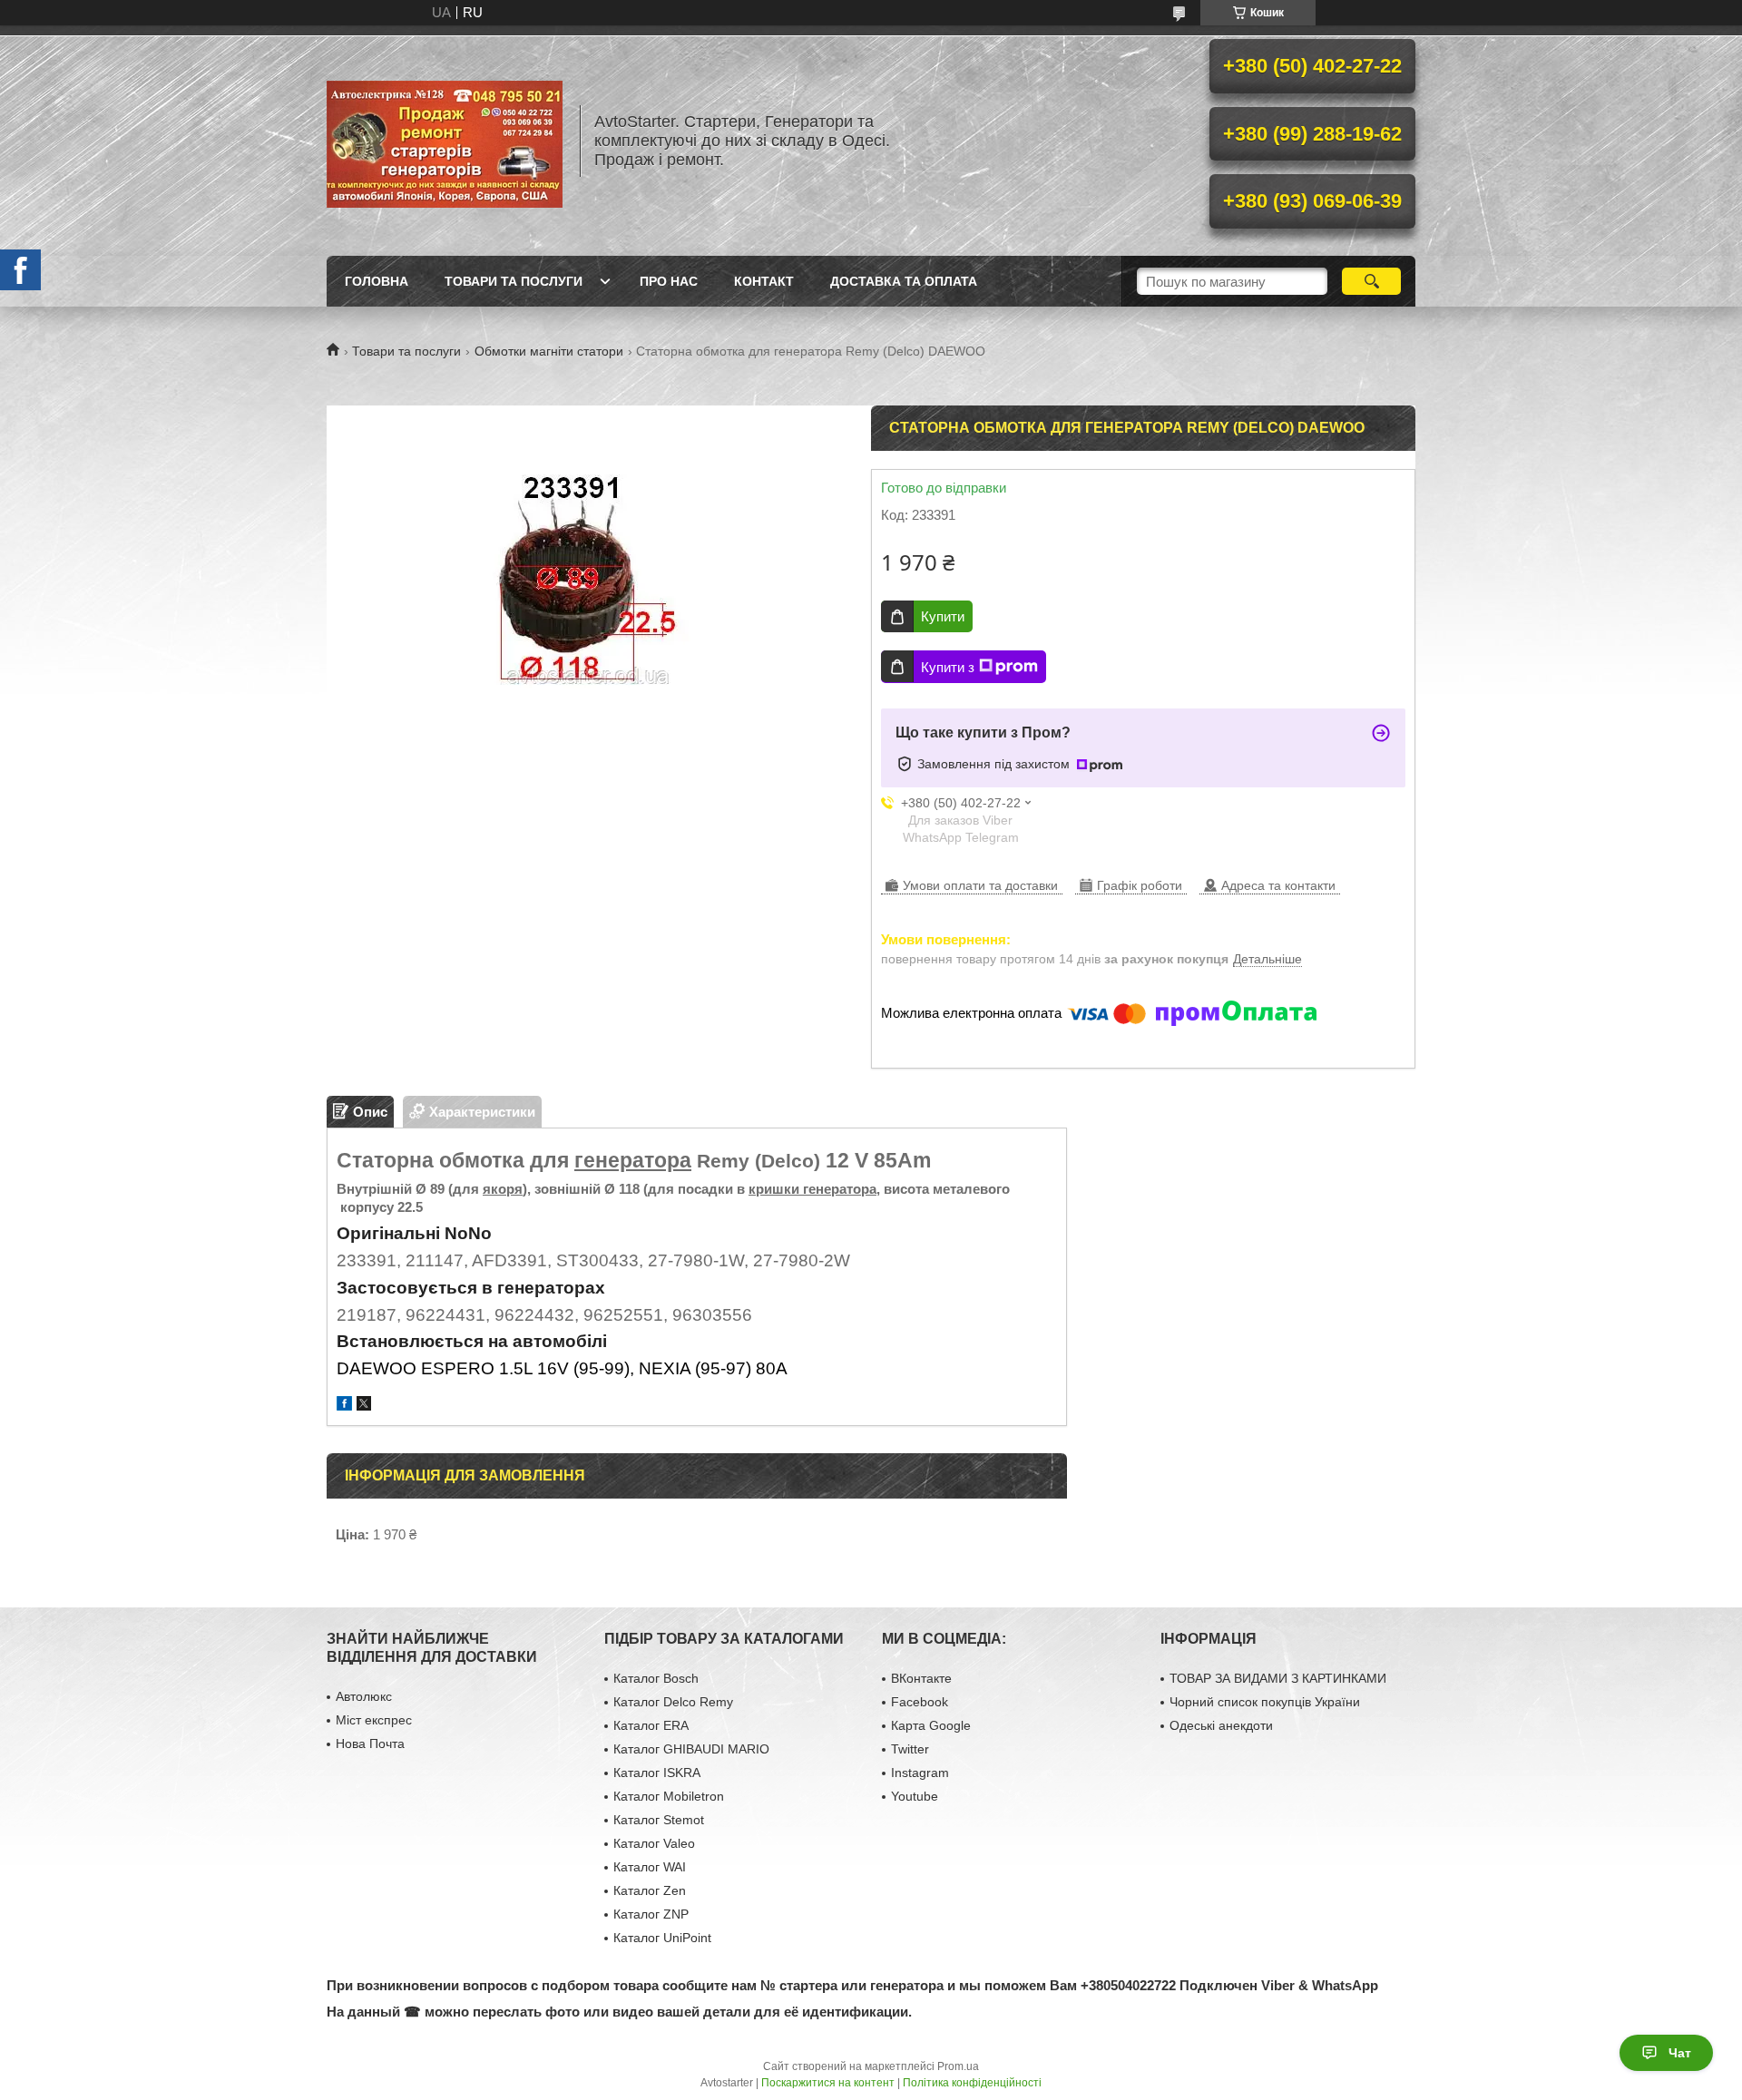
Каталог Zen (650, 1890)
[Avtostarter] (445, 141)
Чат (1680, 2053)
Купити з (948, 667)
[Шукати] (1371, 281)
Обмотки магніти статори (549, 351)
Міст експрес (374, 1720)
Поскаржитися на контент (828, 2083)
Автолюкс (364, 1696)
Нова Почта (370, 1743)
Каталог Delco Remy (673, 1702)
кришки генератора (812, 1189)
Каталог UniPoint (662, 1938)
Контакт (764, 281)
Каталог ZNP (651, 1914)
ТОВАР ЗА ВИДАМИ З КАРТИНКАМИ (1278, 1678)
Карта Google (931, 1725)
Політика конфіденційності (972, 2083)
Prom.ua (958, 2066)
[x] (364, 1406)
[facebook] (344, 1406)
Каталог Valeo (654, 1843)
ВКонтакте (921, 1678)
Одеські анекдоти (1221, 1725)
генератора (633, 1160)
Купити (943, 616)
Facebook (920, 1702)
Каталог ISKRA (657, 1773)
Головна (377, 281)
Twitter (910, 1749)
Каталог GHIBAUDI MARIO (691, 1749)
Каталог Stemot (659, 1820)
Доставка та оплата (904, 281)
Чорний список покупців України (1265, 1702)
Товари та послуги (514, 281)
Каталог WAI (650, 1867)
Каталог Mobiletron (669, 1796)
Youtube (915, 1796)
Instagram (920, 1773)
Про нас (669, 281)
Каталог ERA (651, 1725)
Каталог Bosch (656, 1678)
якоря (503, 1189)
